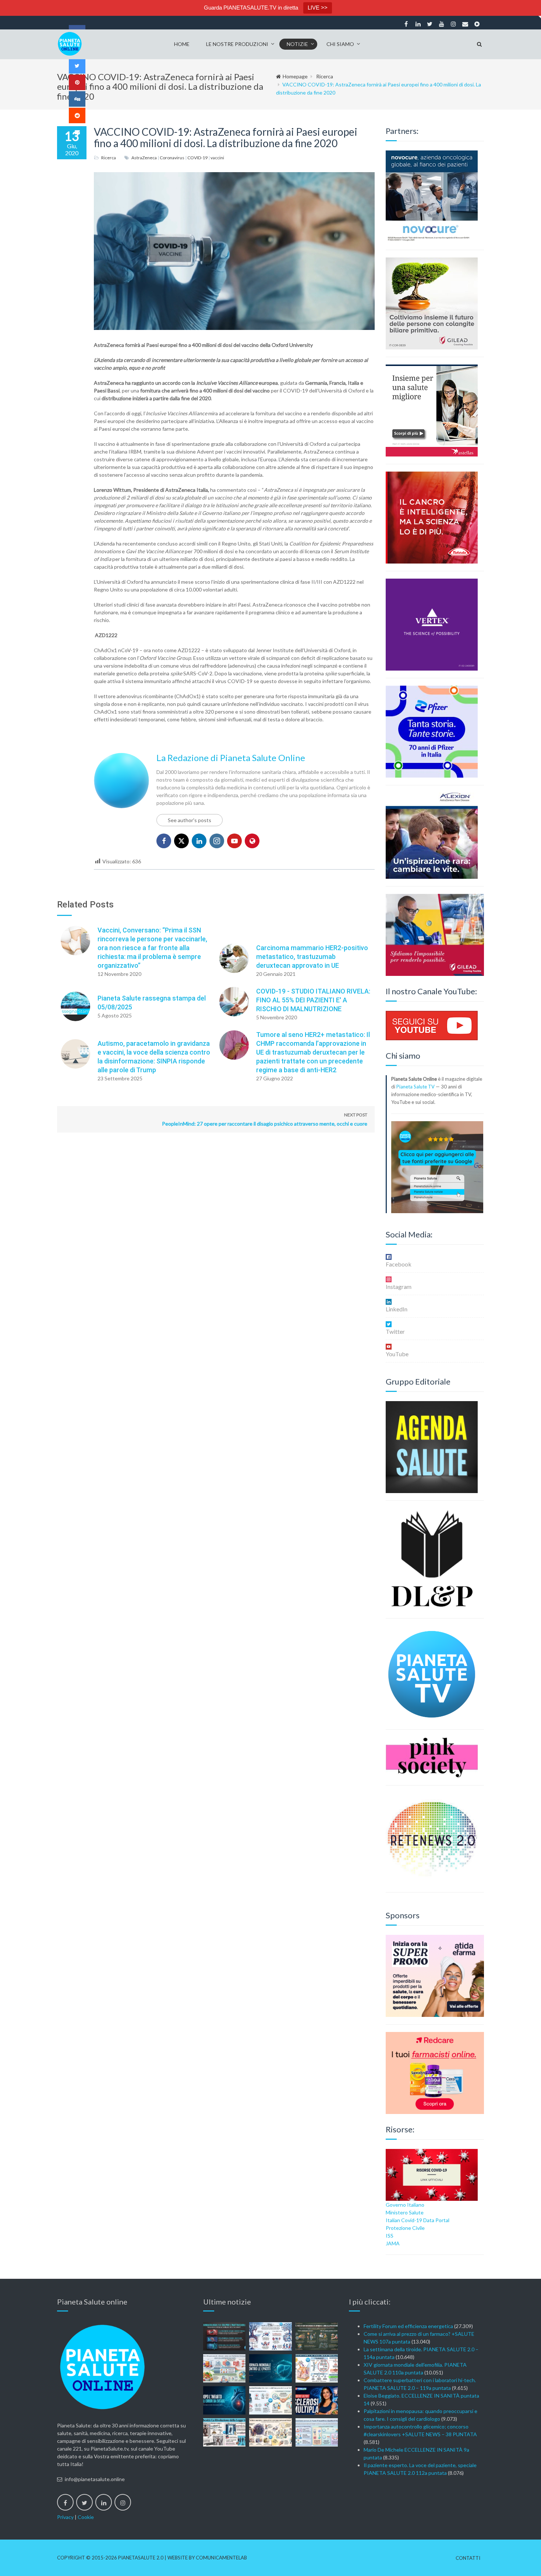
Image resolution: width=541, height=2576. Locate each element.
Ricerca (325, 76)
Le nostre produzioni (237, 44)
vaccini (217, 158)
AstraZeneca (144, 158)
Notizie (297, 44)
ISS (390, 2236)
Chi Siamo (340, 44)
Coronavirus (172, 158)
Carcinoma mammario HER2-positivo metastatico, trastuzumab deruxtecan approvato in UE (312, 957)
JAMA (393, 2243)
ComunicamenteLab (221, 2558)
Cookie (86, 2517)
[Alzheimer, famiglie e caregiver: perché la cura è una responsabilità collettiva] (270, 2336)
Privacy (65, 2517)
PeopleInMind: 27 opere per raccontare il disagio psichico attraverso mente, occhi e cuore (265, 1119)
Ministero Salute (405, 2212)
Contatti (468, 2558)
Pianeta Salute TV (416, 1087)
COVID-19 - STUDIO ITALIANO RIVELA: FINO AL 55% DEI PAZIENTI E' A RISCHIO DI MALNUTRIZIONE (313, 1000)
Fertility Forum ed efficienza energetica (408, 2326)
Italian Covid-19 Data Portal (418, 2220)
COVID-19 (197, 158)
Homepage (295, 76)
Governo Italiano (405, 2205)
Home (182, 44)
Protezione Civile (405, 2228)
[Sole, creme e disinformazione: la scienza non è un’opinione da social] (317, 2368)
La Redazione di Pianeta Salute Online (231, 758)
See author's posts (190, 820)
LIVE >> (318, 8)
